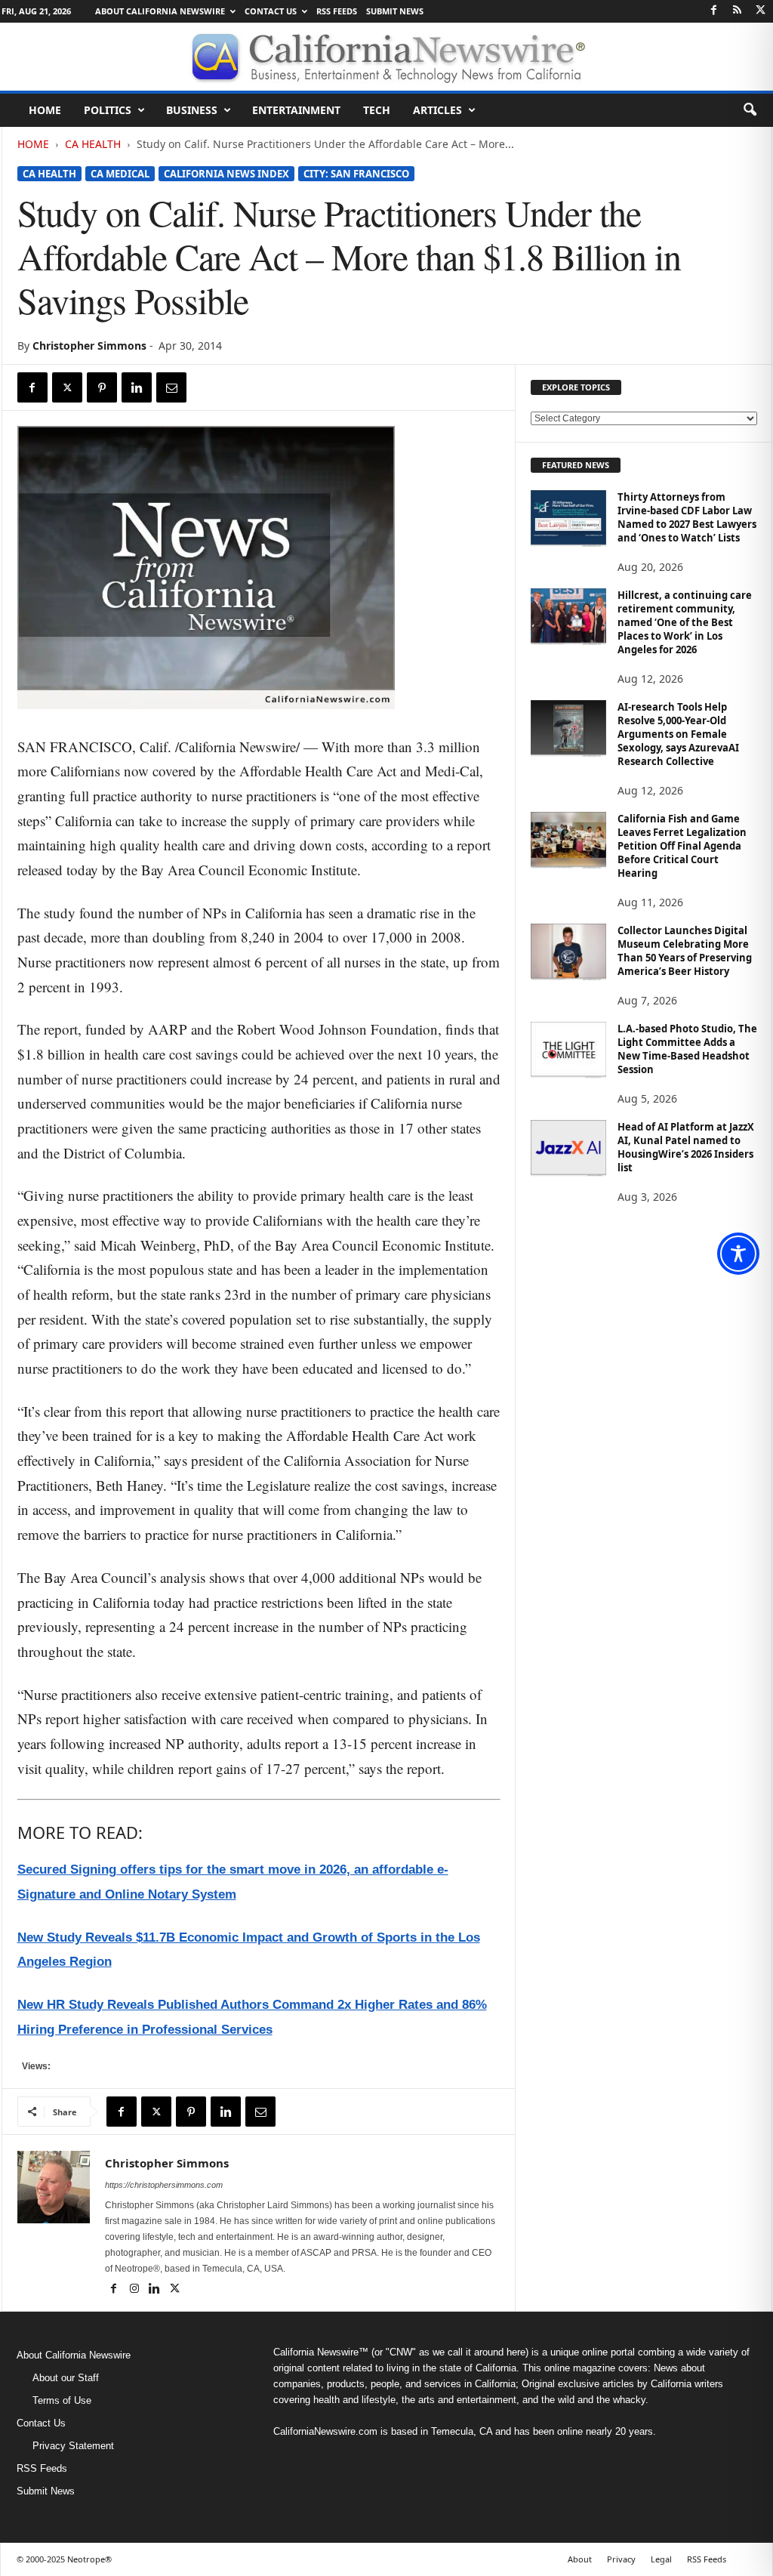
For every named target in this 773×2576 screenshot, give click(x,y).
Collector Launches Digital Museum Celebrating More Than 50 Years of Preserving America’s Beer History (685, 951)
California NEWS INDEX (226, 174)
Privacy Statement (73, 2446)
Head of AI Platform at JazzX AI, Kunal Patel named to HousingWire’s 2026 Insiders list (686, 1147)
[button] (750, 110)
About (580, 2559)
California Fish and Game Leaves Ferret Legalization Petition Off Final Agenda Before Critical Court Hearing (682, 846)
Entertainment (296, 110)
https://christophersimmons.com (164, 2185)
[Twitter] (761, 11)
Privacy (621, 2559)
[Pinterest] (102, 387)
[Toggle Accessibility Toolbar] (738, 1254)
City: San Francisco (356, 174)
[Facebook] (714, 11)
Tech (377, 110)
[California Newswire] (386, 57)
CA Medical (120, 174)
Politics (108, 110)
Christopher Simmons (89, 346)
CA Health (93, 144)
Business (192, 110)
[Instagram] (136, 2290)
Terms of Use (62, 2400)
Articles (437, 110)
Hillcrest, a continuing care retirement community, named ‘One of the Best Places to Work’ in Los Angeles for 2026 (685, 622)
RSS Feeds (337, 11)
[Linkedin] (137, 387)
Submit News (395, 11)
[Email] (171, 387)
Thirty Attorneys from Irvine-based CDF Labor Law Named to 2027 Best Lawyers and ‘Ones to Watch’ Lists (687, 517)
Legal (661, 2559)
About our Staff (66, 2378)
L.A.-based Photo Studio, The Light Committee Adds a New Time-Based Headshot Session (687, 1049)
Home (45, 110)
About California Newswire (160, 11)
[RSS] (738, 11)
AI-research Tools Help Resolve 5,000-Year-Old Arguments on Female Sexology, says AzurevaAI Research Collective (678, 734)
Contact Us (271, 11)
